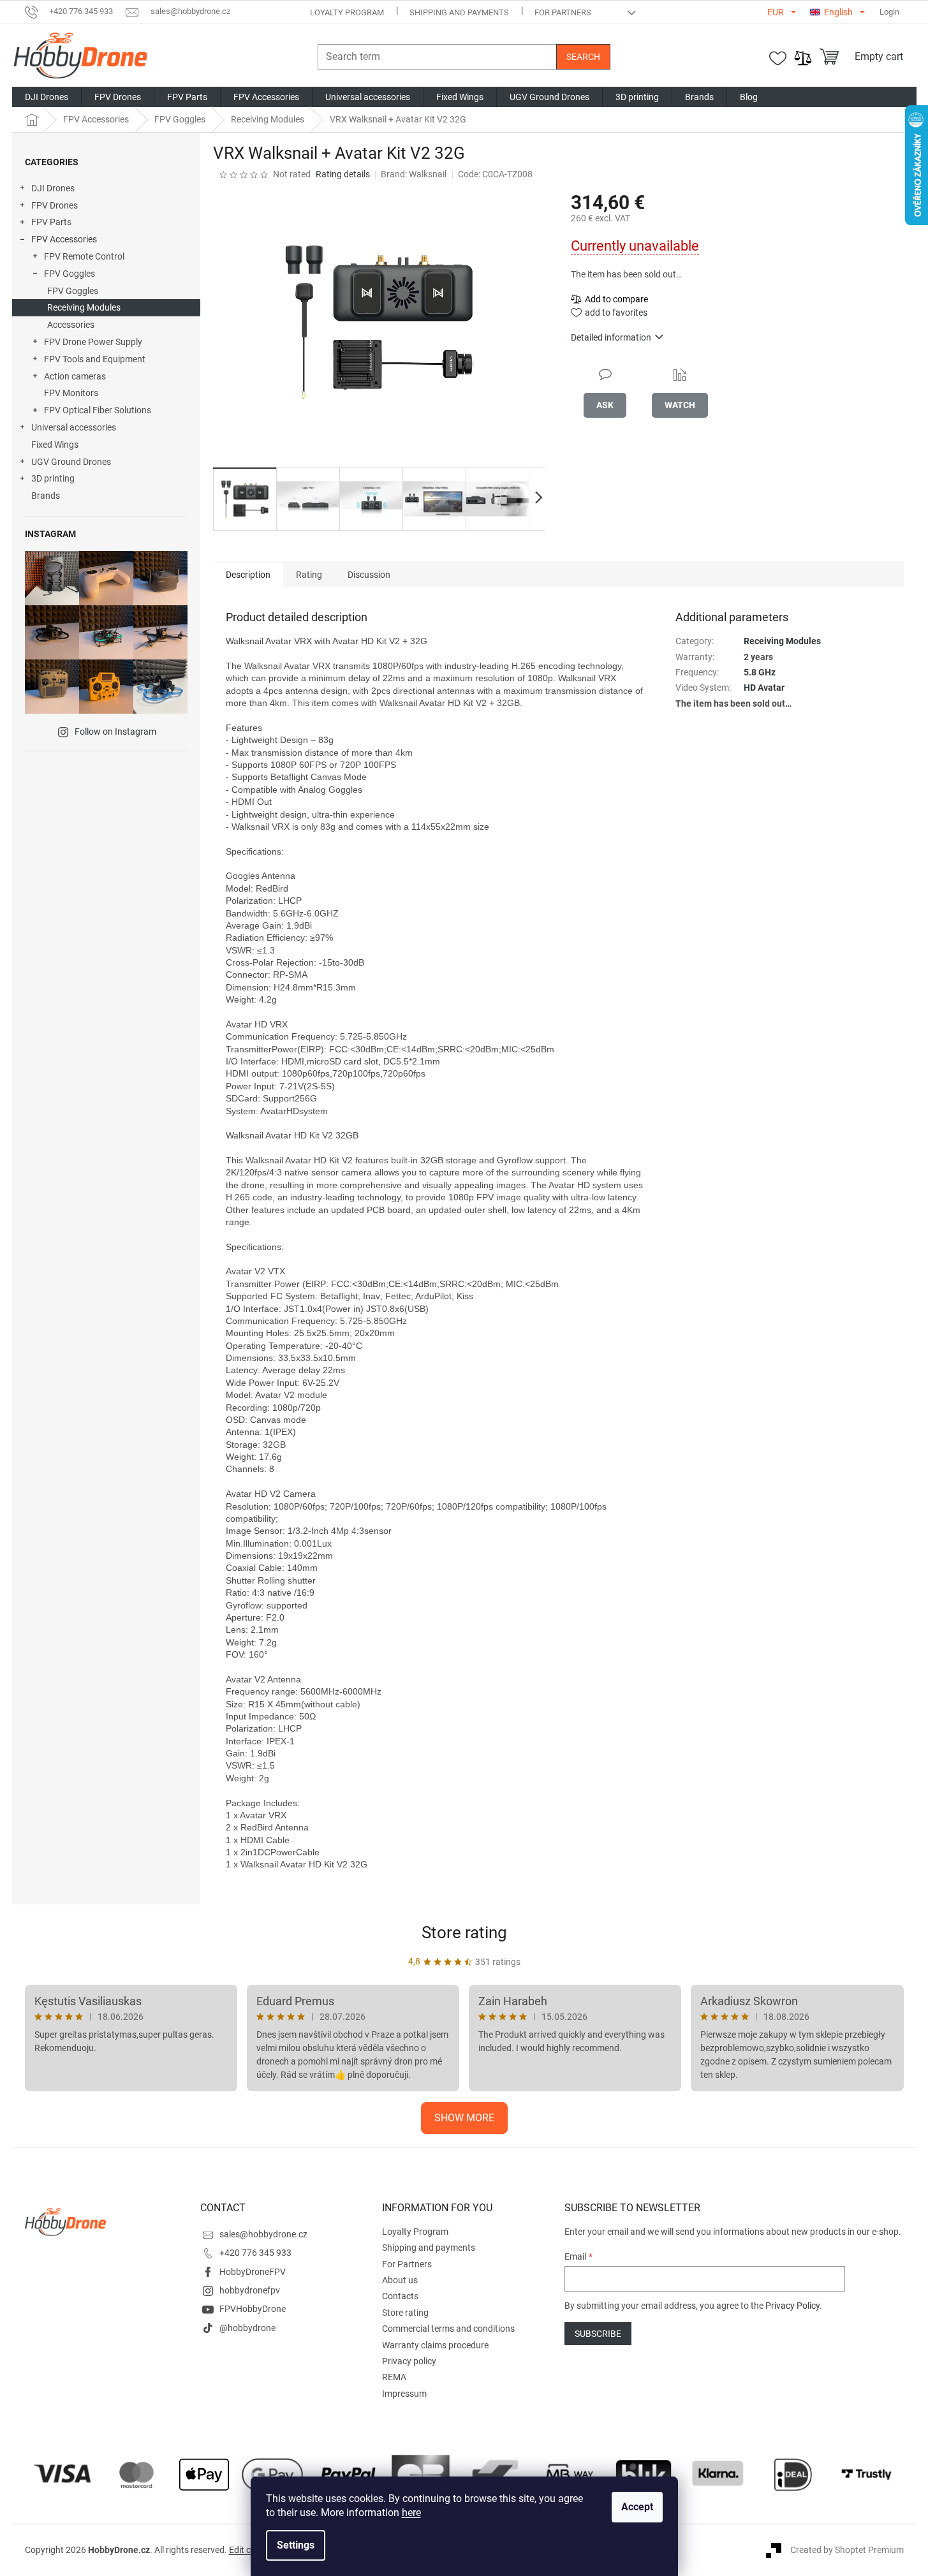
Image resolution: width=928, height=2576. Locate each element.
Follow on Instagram (115, 732)
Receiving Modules (84, 307)
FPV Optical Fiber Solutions (98, 410)
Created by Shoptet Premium (847, 2550)
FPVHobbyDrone (253, 2309)
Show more (464, 2118)
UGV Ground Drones (71, 462)
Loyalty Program (347, 12)
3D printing (53, 478)
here (411, 2513)
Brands (46, 496)
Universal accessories (74, 427)
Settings (296, 2545)
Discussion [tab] (369, 575)
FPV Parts (51, 222)
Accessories (71, 325)
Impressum (404, 2394)
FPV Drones (55, 205)
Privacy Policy (792, 2306)
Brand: (414, 174)
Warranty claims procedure (435, 2345)
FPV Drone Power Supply (93, 342)
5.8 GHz (760, 672)
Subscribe (598, 2334)
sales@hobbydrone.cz (263, 2234)
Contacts (400, 2296)
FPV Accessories (64, 239)
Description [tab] (248, 575)
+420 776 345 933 (255, 2253)
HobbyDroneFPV (253, 2272)
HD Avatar (764, 688)
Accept (637, 2507)
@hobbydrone (247, 2328)
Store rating (464, 1932)
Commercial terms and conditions (448, 2329)
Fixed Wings (55, 445)
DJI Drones (53, 188)
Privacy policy (409, 2361)
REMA (394, 2377)
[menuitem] (47, 97)
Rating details (343, 174)
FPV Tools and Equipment (95, 359)
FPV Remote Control (84, 256)
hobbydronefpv (250, 2290)
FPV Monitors (71, 393)
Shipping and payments (459, 12)
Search (583, 57)
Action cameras (75, 376)
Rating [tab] (309, 575)
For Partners (563, 12)
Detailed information (611, 337)
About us (400, 2280)
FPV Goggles (70, 274)
